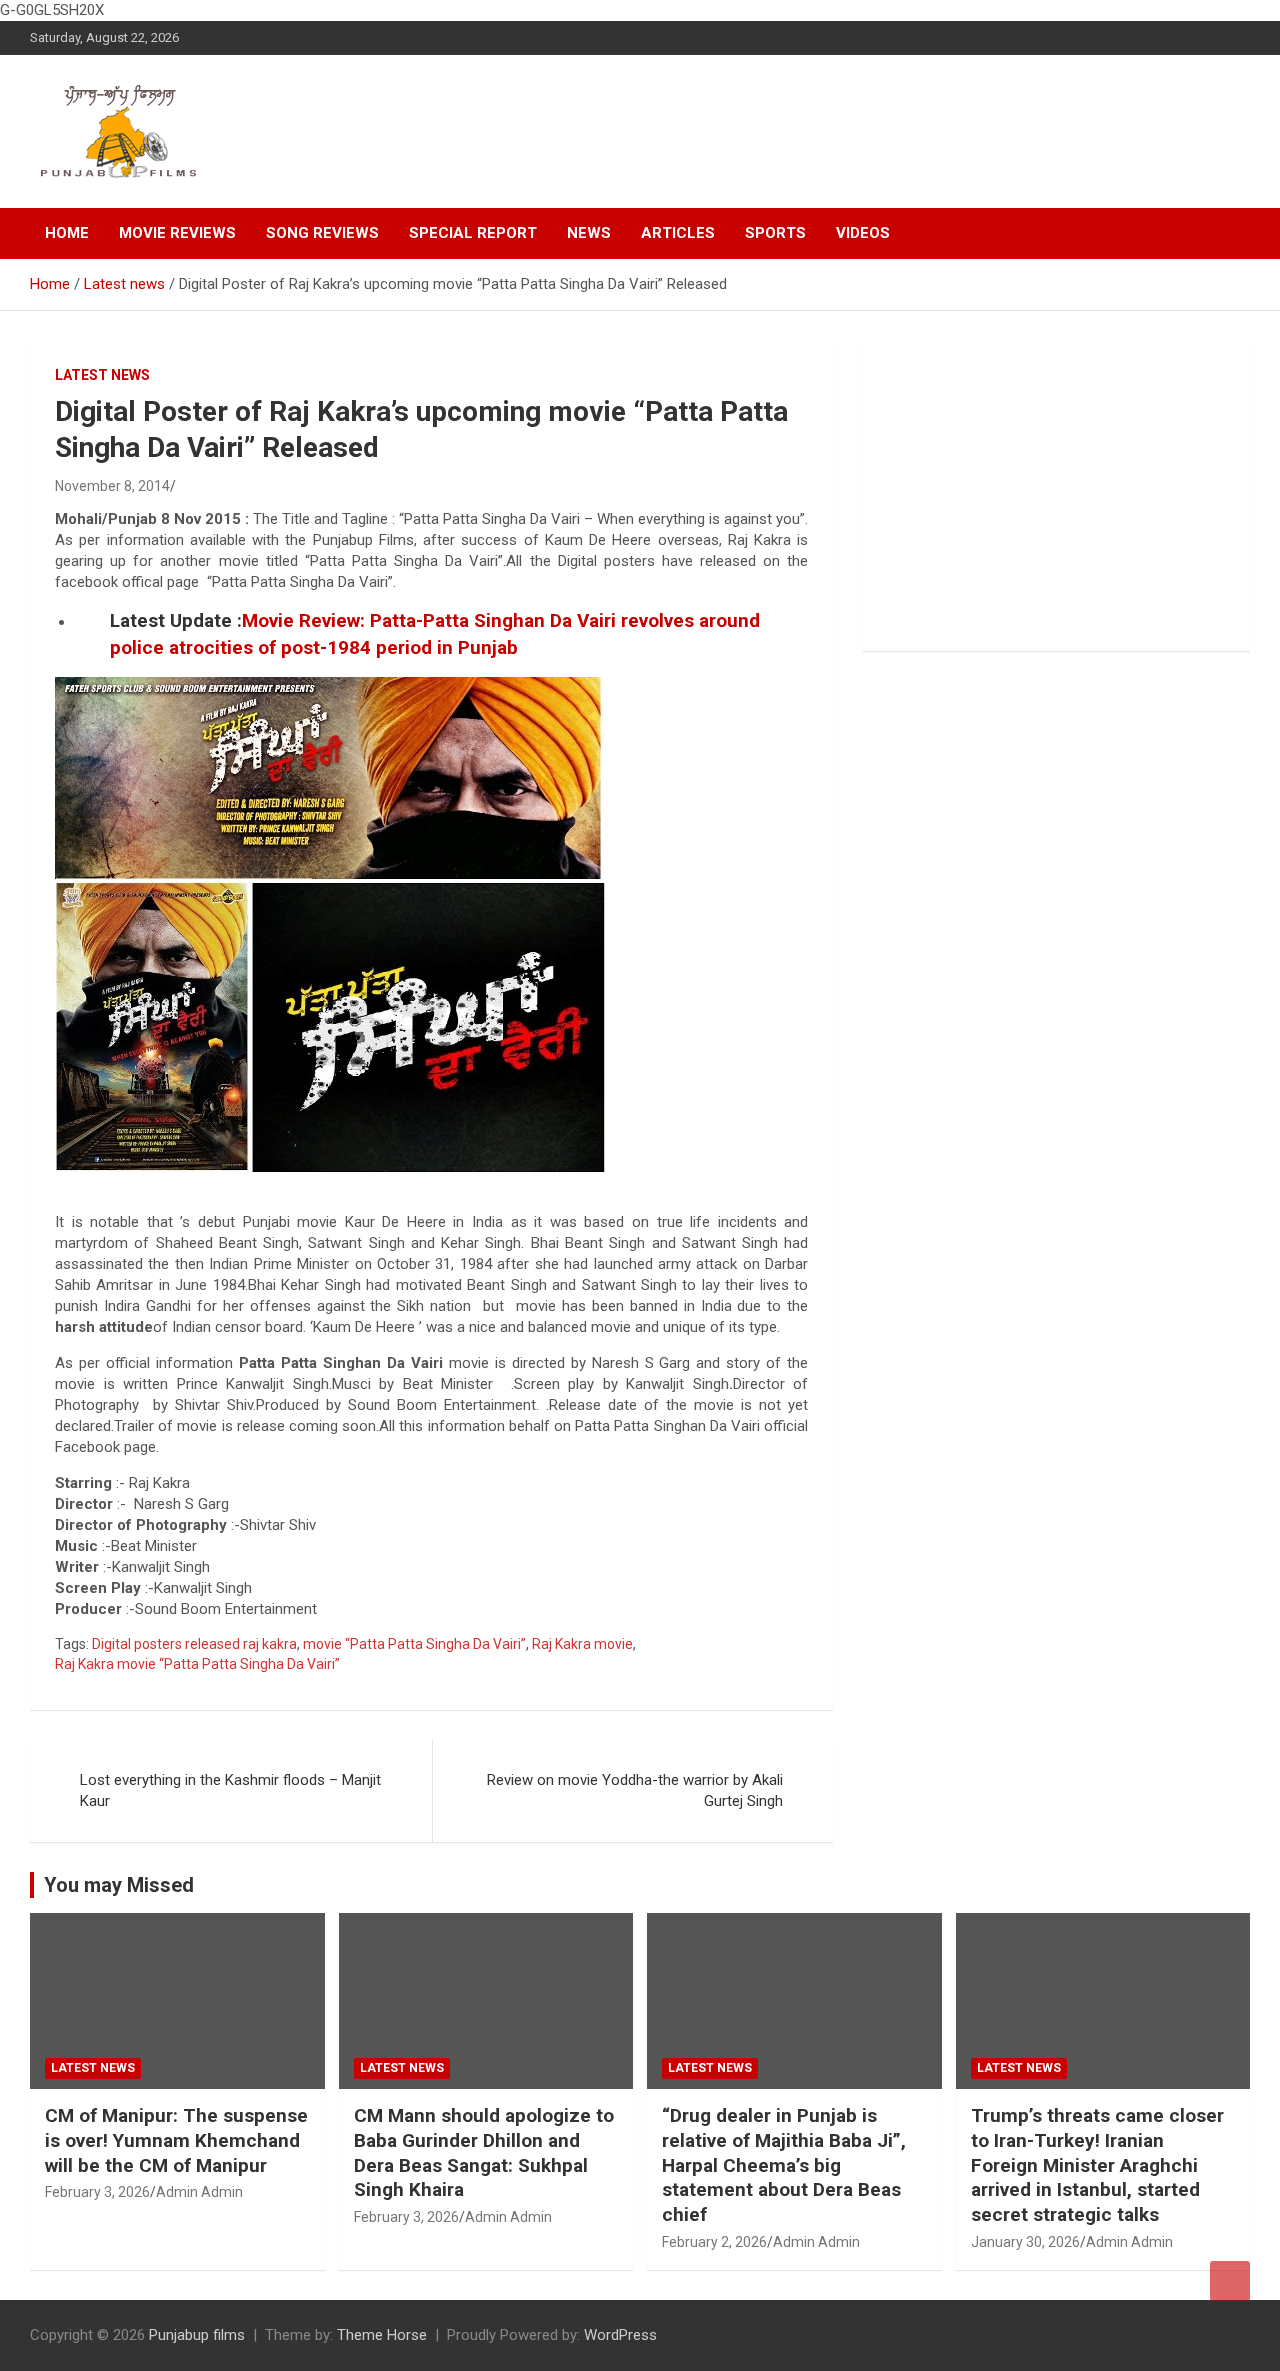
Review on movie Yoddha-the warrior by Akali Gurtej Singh (635, 1790)
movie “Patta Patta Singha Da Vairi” (414, 1644)
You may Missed (119, 1885)
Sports (775, 233)
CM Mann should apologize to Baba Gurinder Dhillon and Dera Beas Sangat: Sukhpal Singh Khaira (484, 2152)
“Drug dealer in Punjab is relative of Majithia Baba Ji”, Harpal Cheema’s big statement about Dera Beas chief (784, 2165)
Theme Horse (382, 2335)
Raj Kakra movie (582, 1644)
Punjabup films (197, 2335)
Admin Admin (199, 2192)
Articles (678, 233)
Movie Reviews (177, 233)
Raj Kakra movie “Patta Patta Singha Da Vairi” (197, 1664)
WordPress (620, 2335)
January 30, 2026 (1025, 2242)
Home (67, 233)
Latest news (102, 375)
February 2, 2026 (714, 2242)
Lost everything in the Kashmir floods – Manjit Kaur (230, 1790)
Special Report (473, 233)
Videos (863, 233)
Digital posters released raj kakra (194, 1644)
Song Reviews (322, 233)
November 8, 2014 (112, 486)
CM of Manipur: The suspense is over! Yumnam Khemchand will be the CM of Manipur (176, 2140)
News (589, 233)
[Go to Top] (1230, 2281)
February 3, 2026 (97, 2192)
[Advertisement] (1056, 496)
